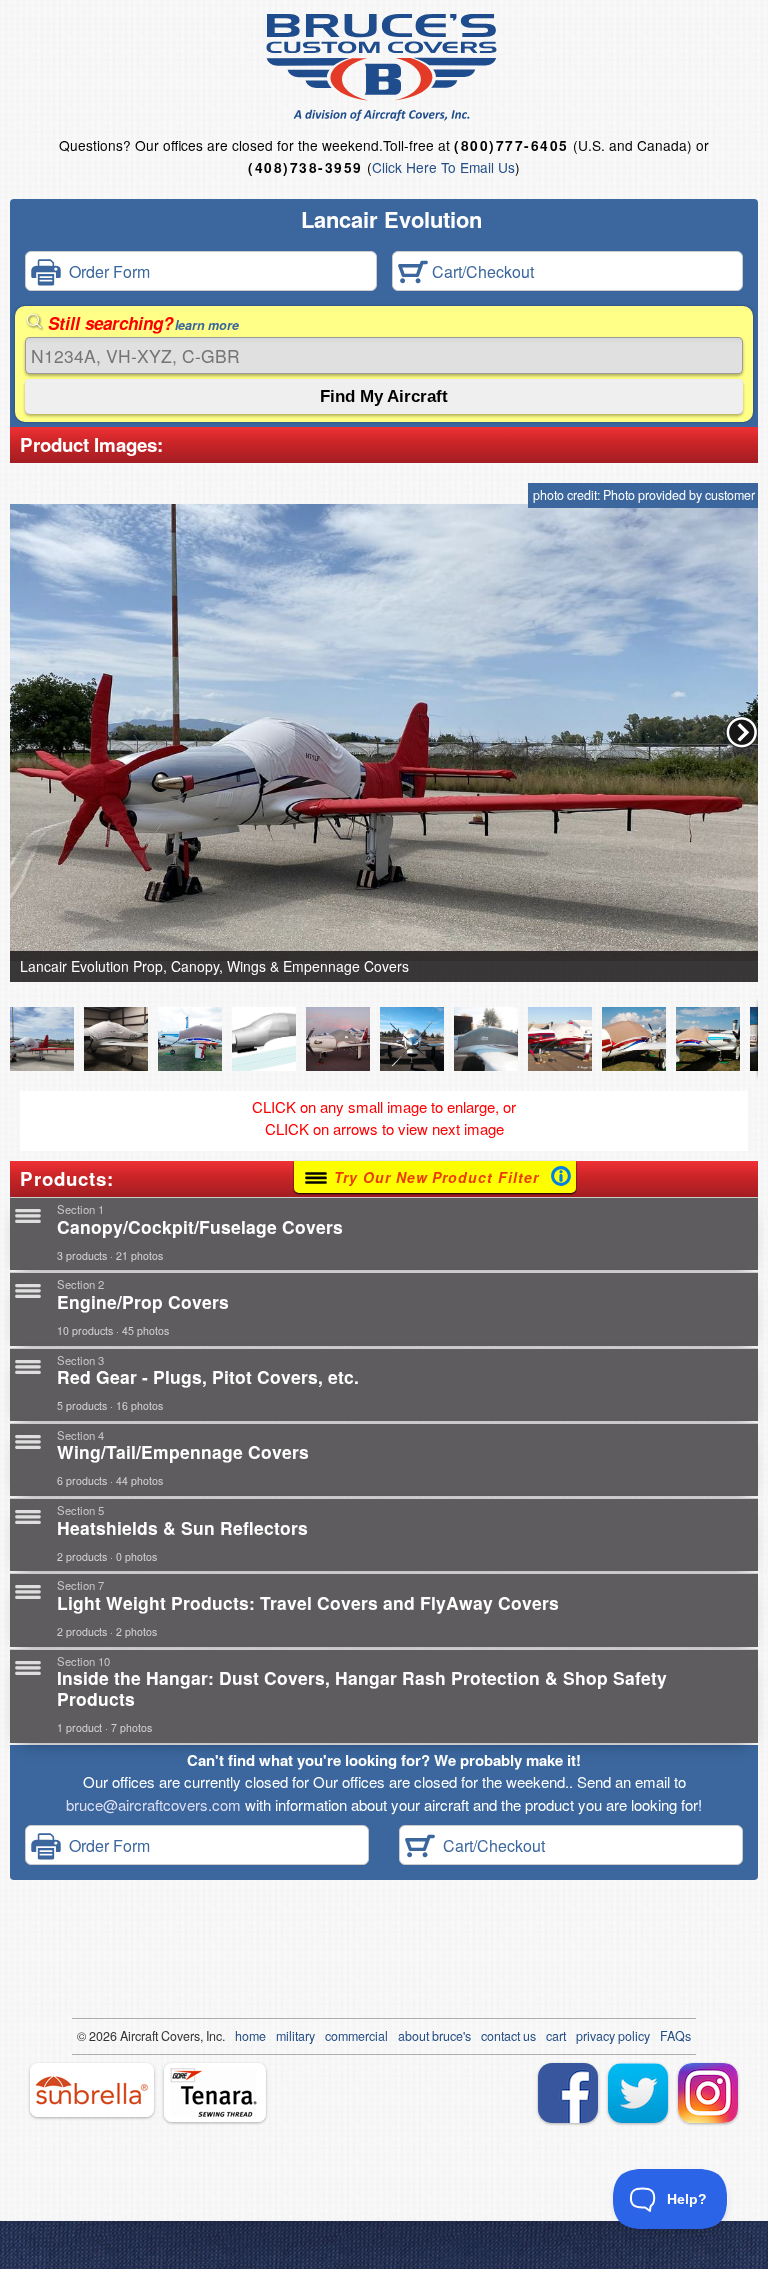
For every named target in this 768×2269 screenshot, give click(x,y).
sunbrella (92, 2090)
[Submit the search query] (384, 396)
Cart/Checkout (481, 271)
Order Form (105, 271)
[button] (742, 732)
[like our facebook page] (568, 2093)
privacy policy (613, 2036)
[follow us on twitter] (638, 2093)
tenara (215, 2092)
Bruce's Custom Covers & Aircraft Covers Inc (384, 67)
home (250, 2036)
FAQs (675, 2036)
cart (556, 2036)
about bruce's (434, 2036)
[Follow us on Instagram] (708, 2093)
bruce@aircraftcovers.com (153, 1804)
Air (127, 2036)
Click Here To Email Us (443, 167)
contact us (508, 2036)
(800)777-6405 (511, 145)
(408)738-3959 (305, 167)
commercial (356, 2036)
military (295, 2036)
